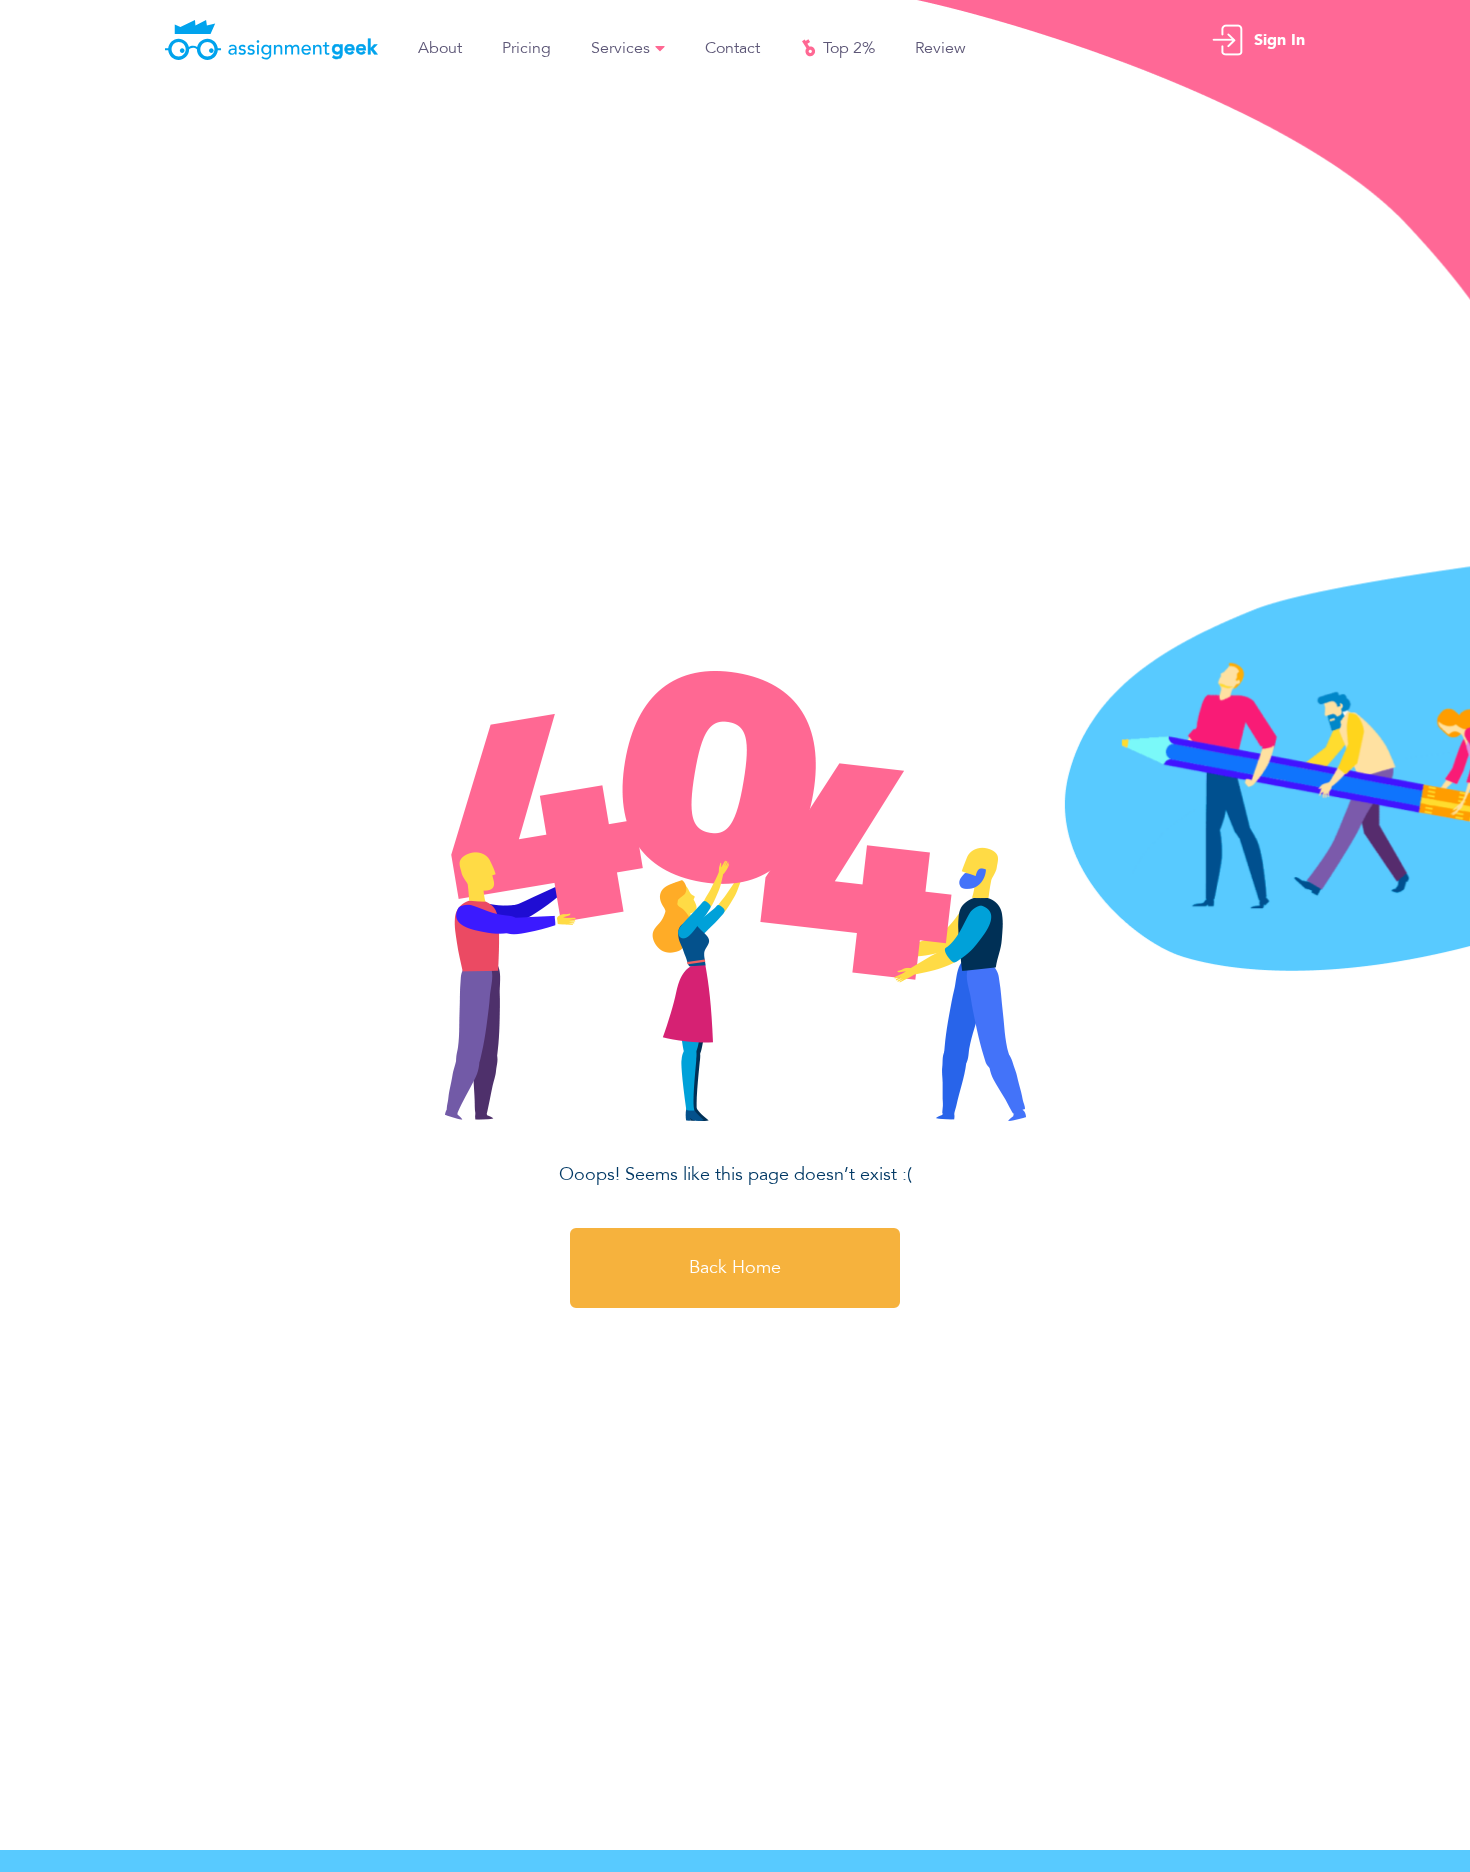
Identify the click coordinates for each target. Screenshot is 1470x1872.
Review (940, 48)
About (440, 48)
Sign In (1279, 39)
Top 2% (849, 48)
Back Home (735, 1267)
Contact (732, 48)
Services (620, 48)
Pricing (526, 48)
